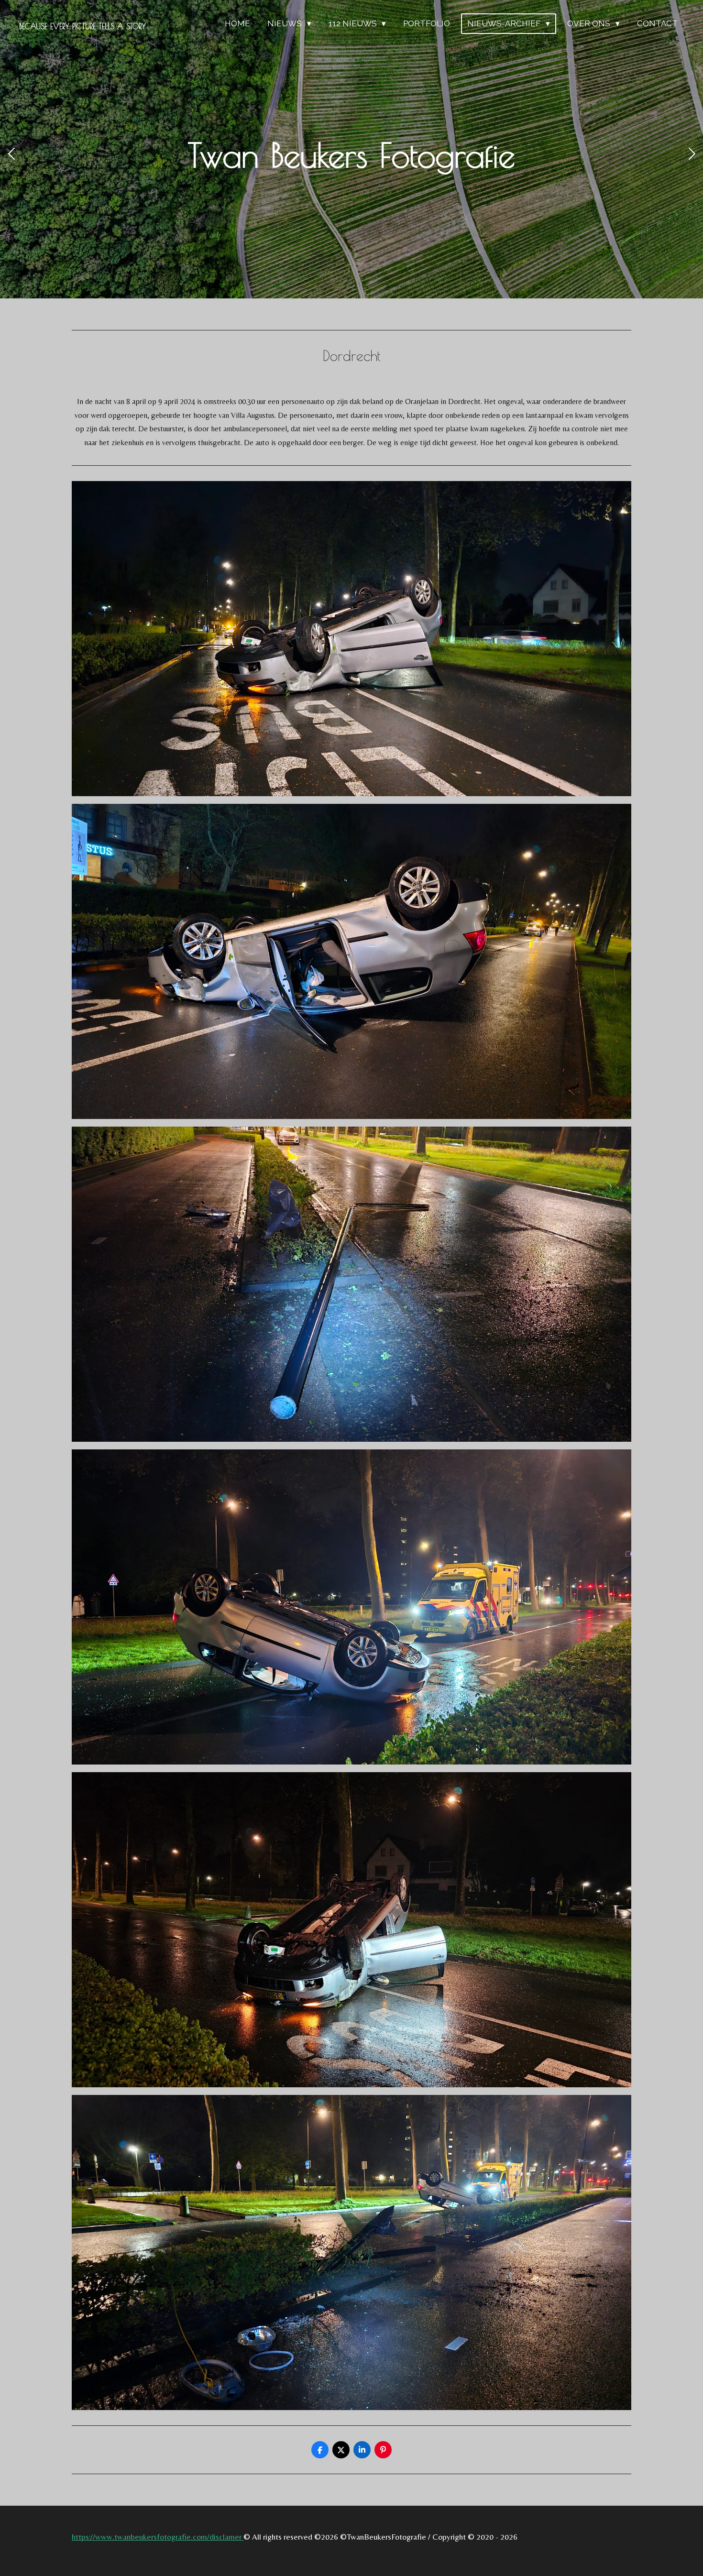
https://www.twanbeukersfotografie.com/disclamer (158, 2537)
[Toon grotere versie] (351, 639)
